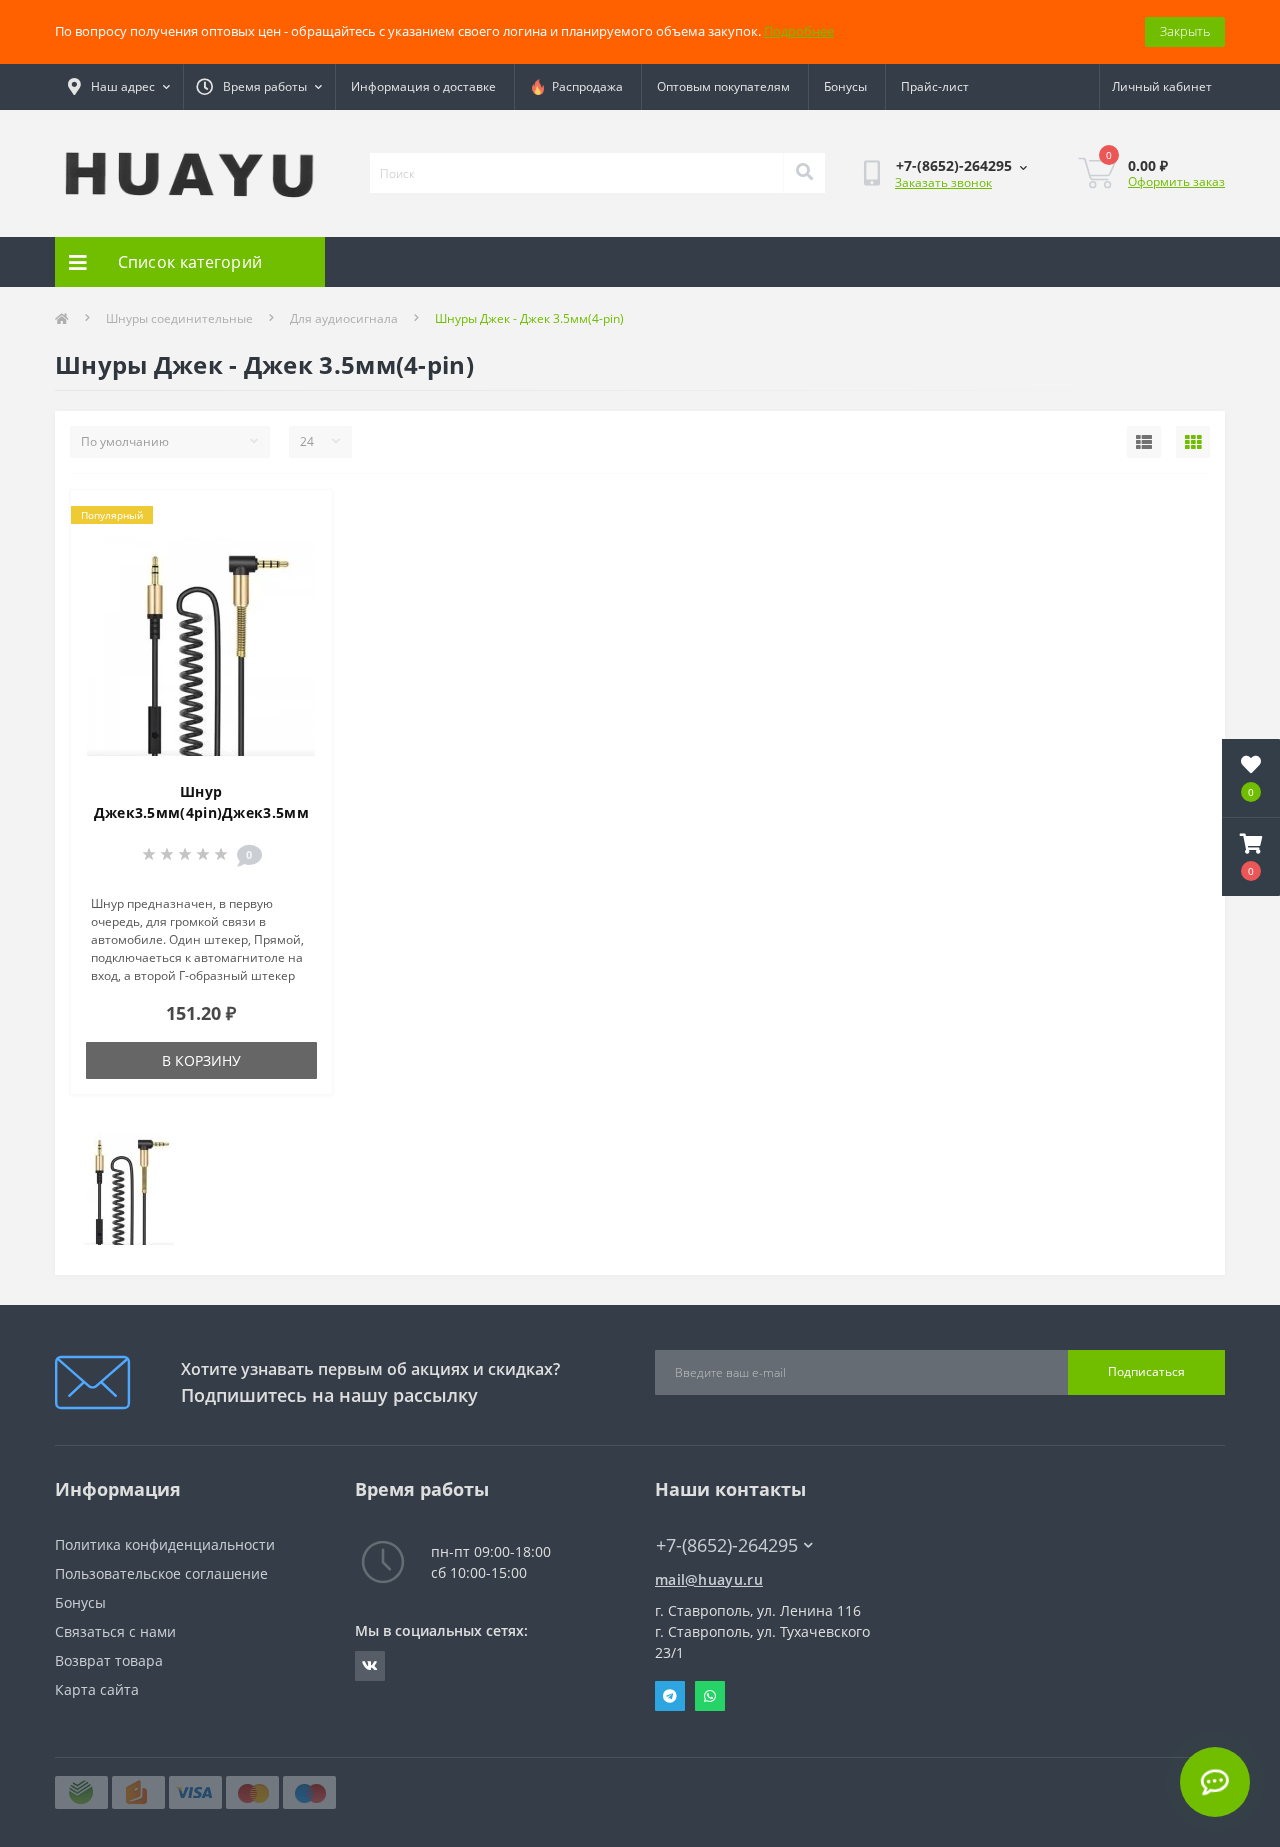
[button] (1251, 857)
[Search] (804, 173)
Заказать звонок (943, 182)
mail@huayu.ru (709, 1579)
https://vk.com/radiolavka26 (370, 1666)
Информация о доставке (423, 86)
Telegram (670, 1696)
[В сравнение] (300, 549)
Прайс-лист (935, 86)
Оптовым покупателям (723, 86)
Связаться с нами (115, 1631)
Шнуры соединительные (179, 318)
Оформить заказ (1176, 181)
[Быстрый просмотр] (300, 581)
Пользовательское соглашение (161, 1573)
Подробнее (799, 31)
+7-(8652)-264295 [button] (727, 1545)
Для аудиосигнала (344, 318)
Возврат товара (109, 1660)
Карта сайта (97, 1689)
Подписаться (1146, 1371)
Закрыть (1185, 31)
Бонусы (845, 86)
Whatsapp (710, 1696)
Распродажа (584, 86)
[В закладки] (300, 517)
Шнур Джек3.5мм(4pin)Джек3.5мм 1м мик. (201, 812)
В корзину (201, 1060)
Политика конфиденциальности (165, 1544)
